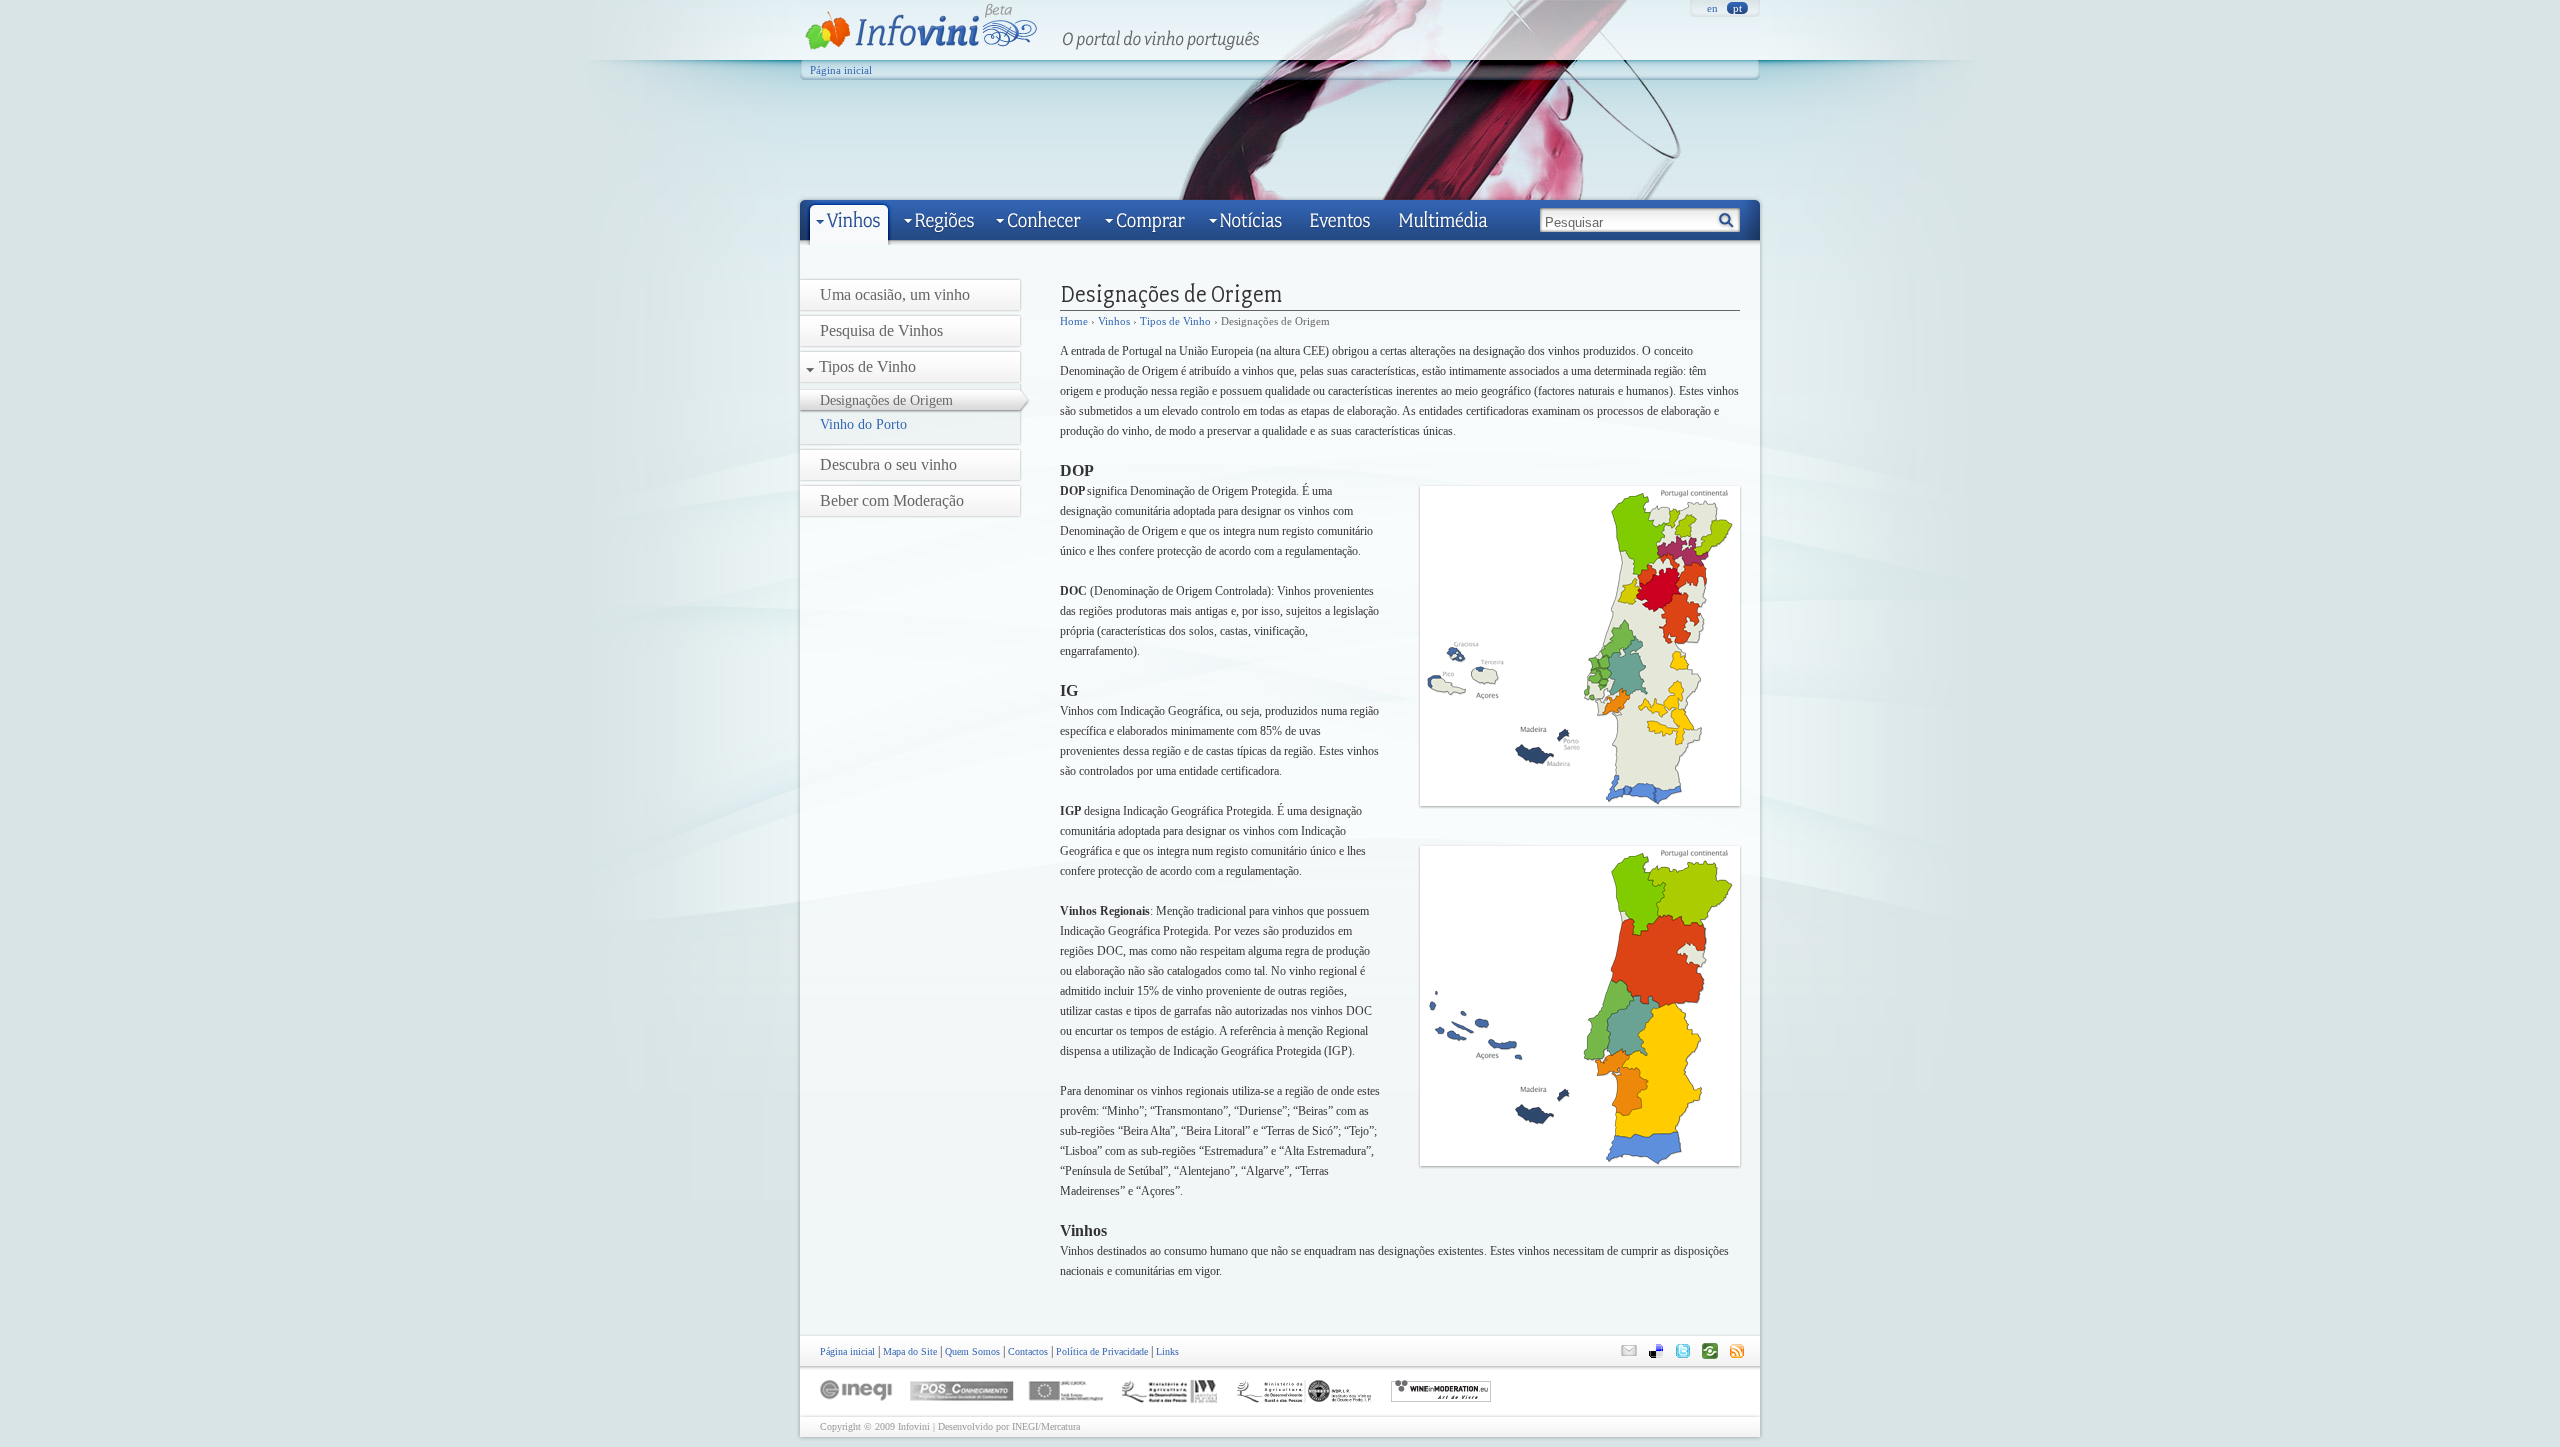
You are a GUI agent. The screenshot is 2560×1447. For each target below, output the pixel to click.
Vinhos (1114, 321)
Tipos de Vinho (867, 366)
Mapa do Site (910, 1351)
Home (1074, 321)
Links (1167, 1351)
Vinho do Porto (863, 424)
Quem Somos (972, 1351)
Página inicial (841, 70)
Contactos (1028, 1351)
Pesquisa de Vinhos (881, 330)
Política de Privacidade (1102, 1351)
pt (1737, 8)
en (1712, 8)
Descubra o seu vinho (888, 464)
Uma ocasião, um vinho (895, 294)
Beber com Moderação (892, 500)
